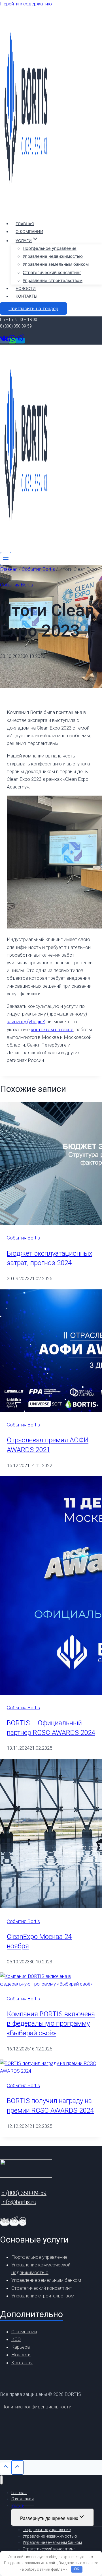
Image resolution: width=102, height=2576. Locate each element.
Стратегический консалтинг (52, 272)
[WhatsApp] (12, 341)
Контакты (26, 296)
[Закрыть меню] (2, 2480)
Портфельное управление (50, 248)
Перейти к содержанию (26, 4)
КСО (16, 2339)
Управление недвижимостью (53, 256)
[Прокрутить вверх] (6, 2468)
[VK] (4, 341)
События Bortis (17, 585)
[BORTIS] (26, 211)
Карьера (21, 2347)
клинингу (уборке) (26, 1022)
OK (77, 2569)
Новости (26, 288)
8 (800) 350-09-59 (16, 326)
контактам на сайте (52, 1029)
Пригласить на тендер (33, 308)
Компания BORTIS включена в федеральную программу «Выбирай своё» (51, 2024)
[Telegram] (20, 341)
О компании (29, 231)
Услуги (18, 2505)
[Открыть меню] (6, 559)
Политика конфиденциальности (36, 2407)
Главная (25, 224)
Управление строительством (53, 280)
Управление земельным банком (56, 264)
